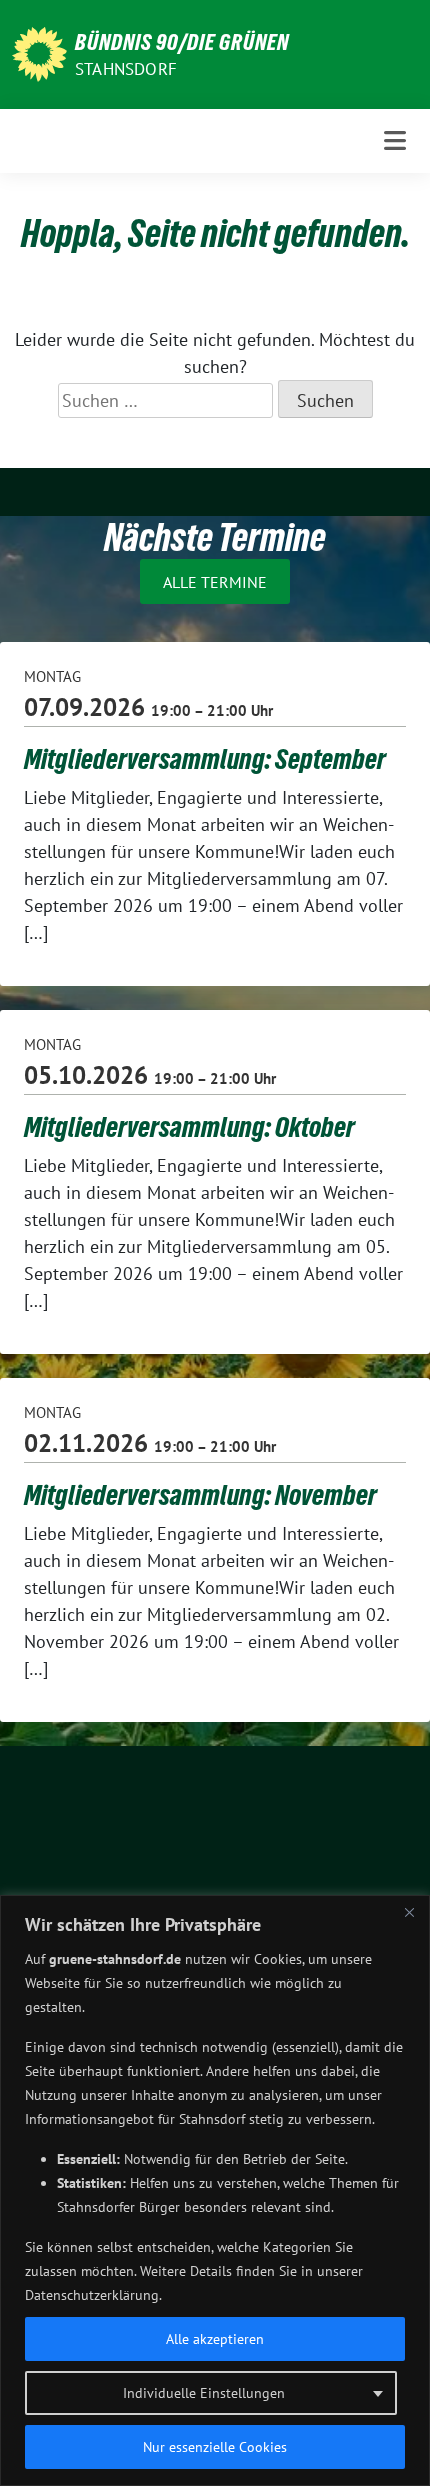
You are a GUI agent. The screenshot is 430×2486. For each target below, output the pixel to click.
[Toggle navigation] (395, 140)
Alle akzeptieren (215, 2339)
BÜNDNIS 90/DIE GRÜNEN (182, 42)
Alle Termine (215, 581)
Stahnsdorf (126, 69)
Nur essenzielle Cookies (215, 2447)
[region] (215, 2190)
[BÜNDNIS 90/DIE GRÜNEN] (39, 52)
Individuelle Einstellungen (204, 2393)
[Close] (409, 1912)
